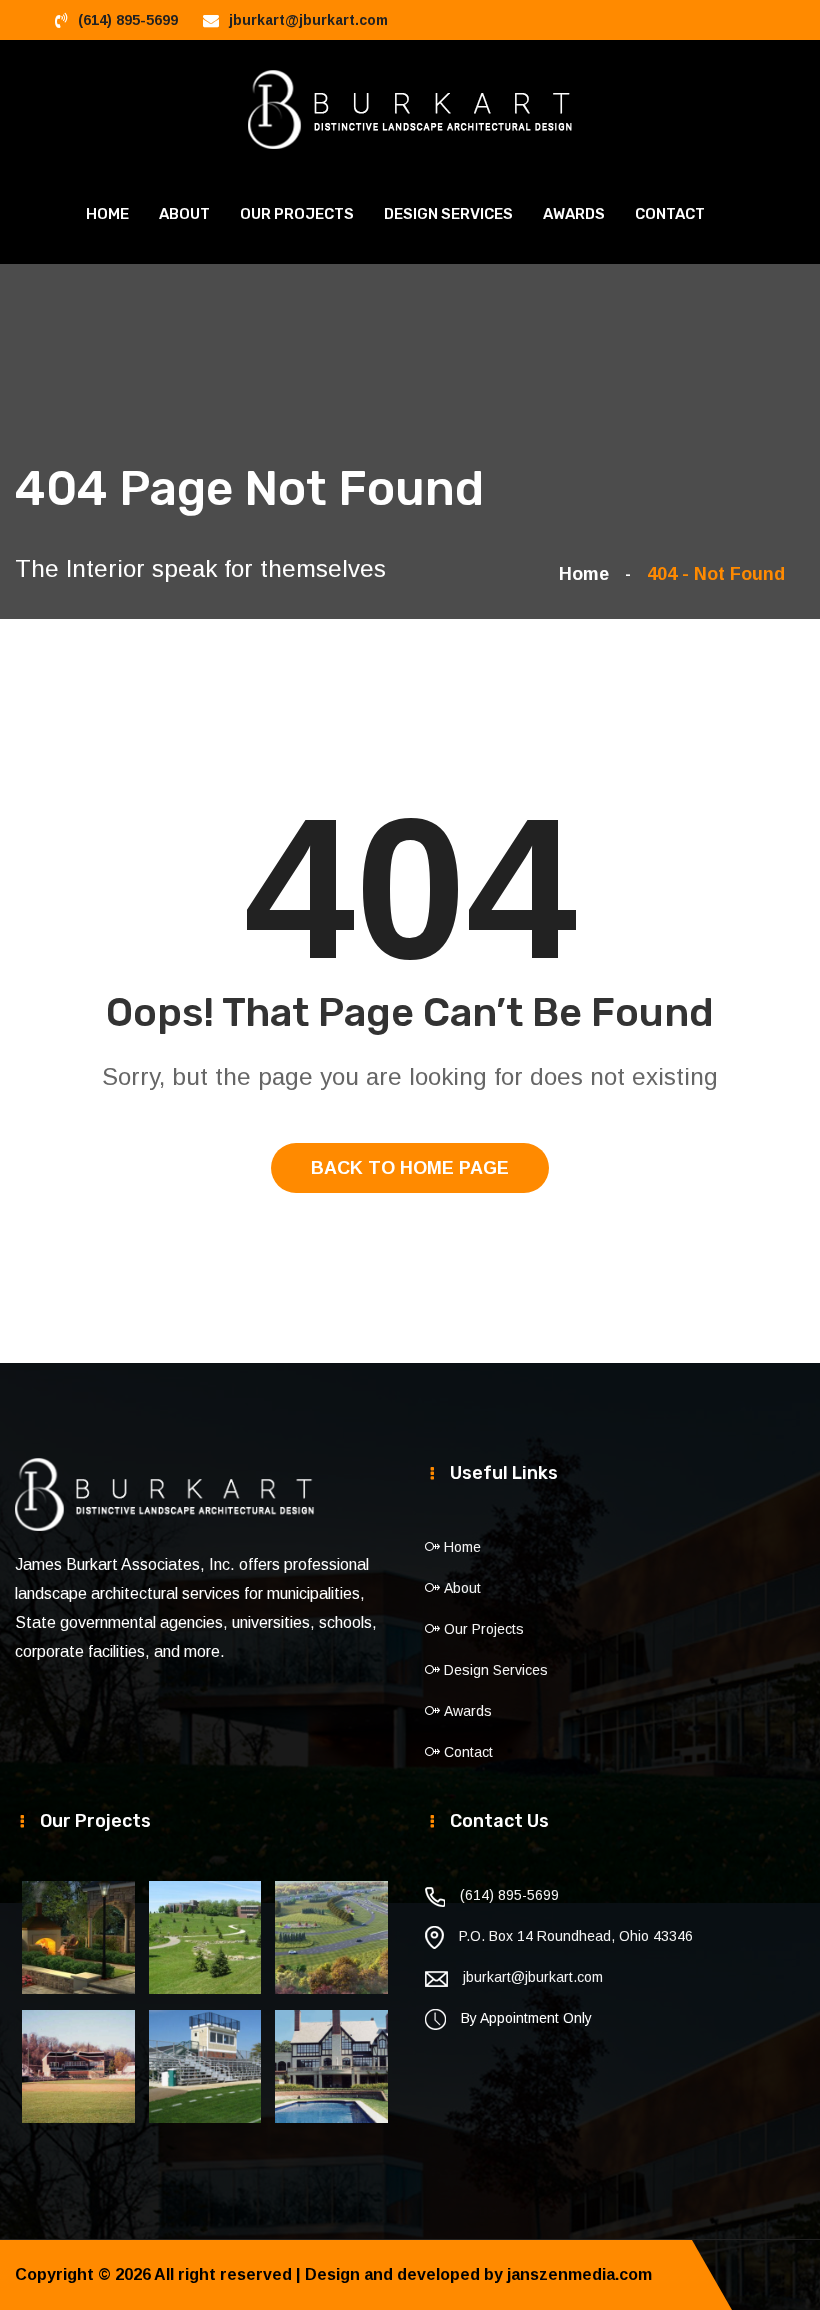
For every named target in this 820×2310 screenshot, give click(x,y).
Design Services (448, 214)
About (184, 214)
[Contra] (410, 108)
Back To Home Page (410, 1168)
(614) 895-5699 (128, 20)
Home (107, 214)
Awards (574, 214)
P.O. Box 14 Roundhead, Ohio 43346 (576, 1936)
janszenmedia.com (579, 2274)
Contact (670, 214)
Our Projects (297, 214)
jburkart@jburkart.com (308, 20)
